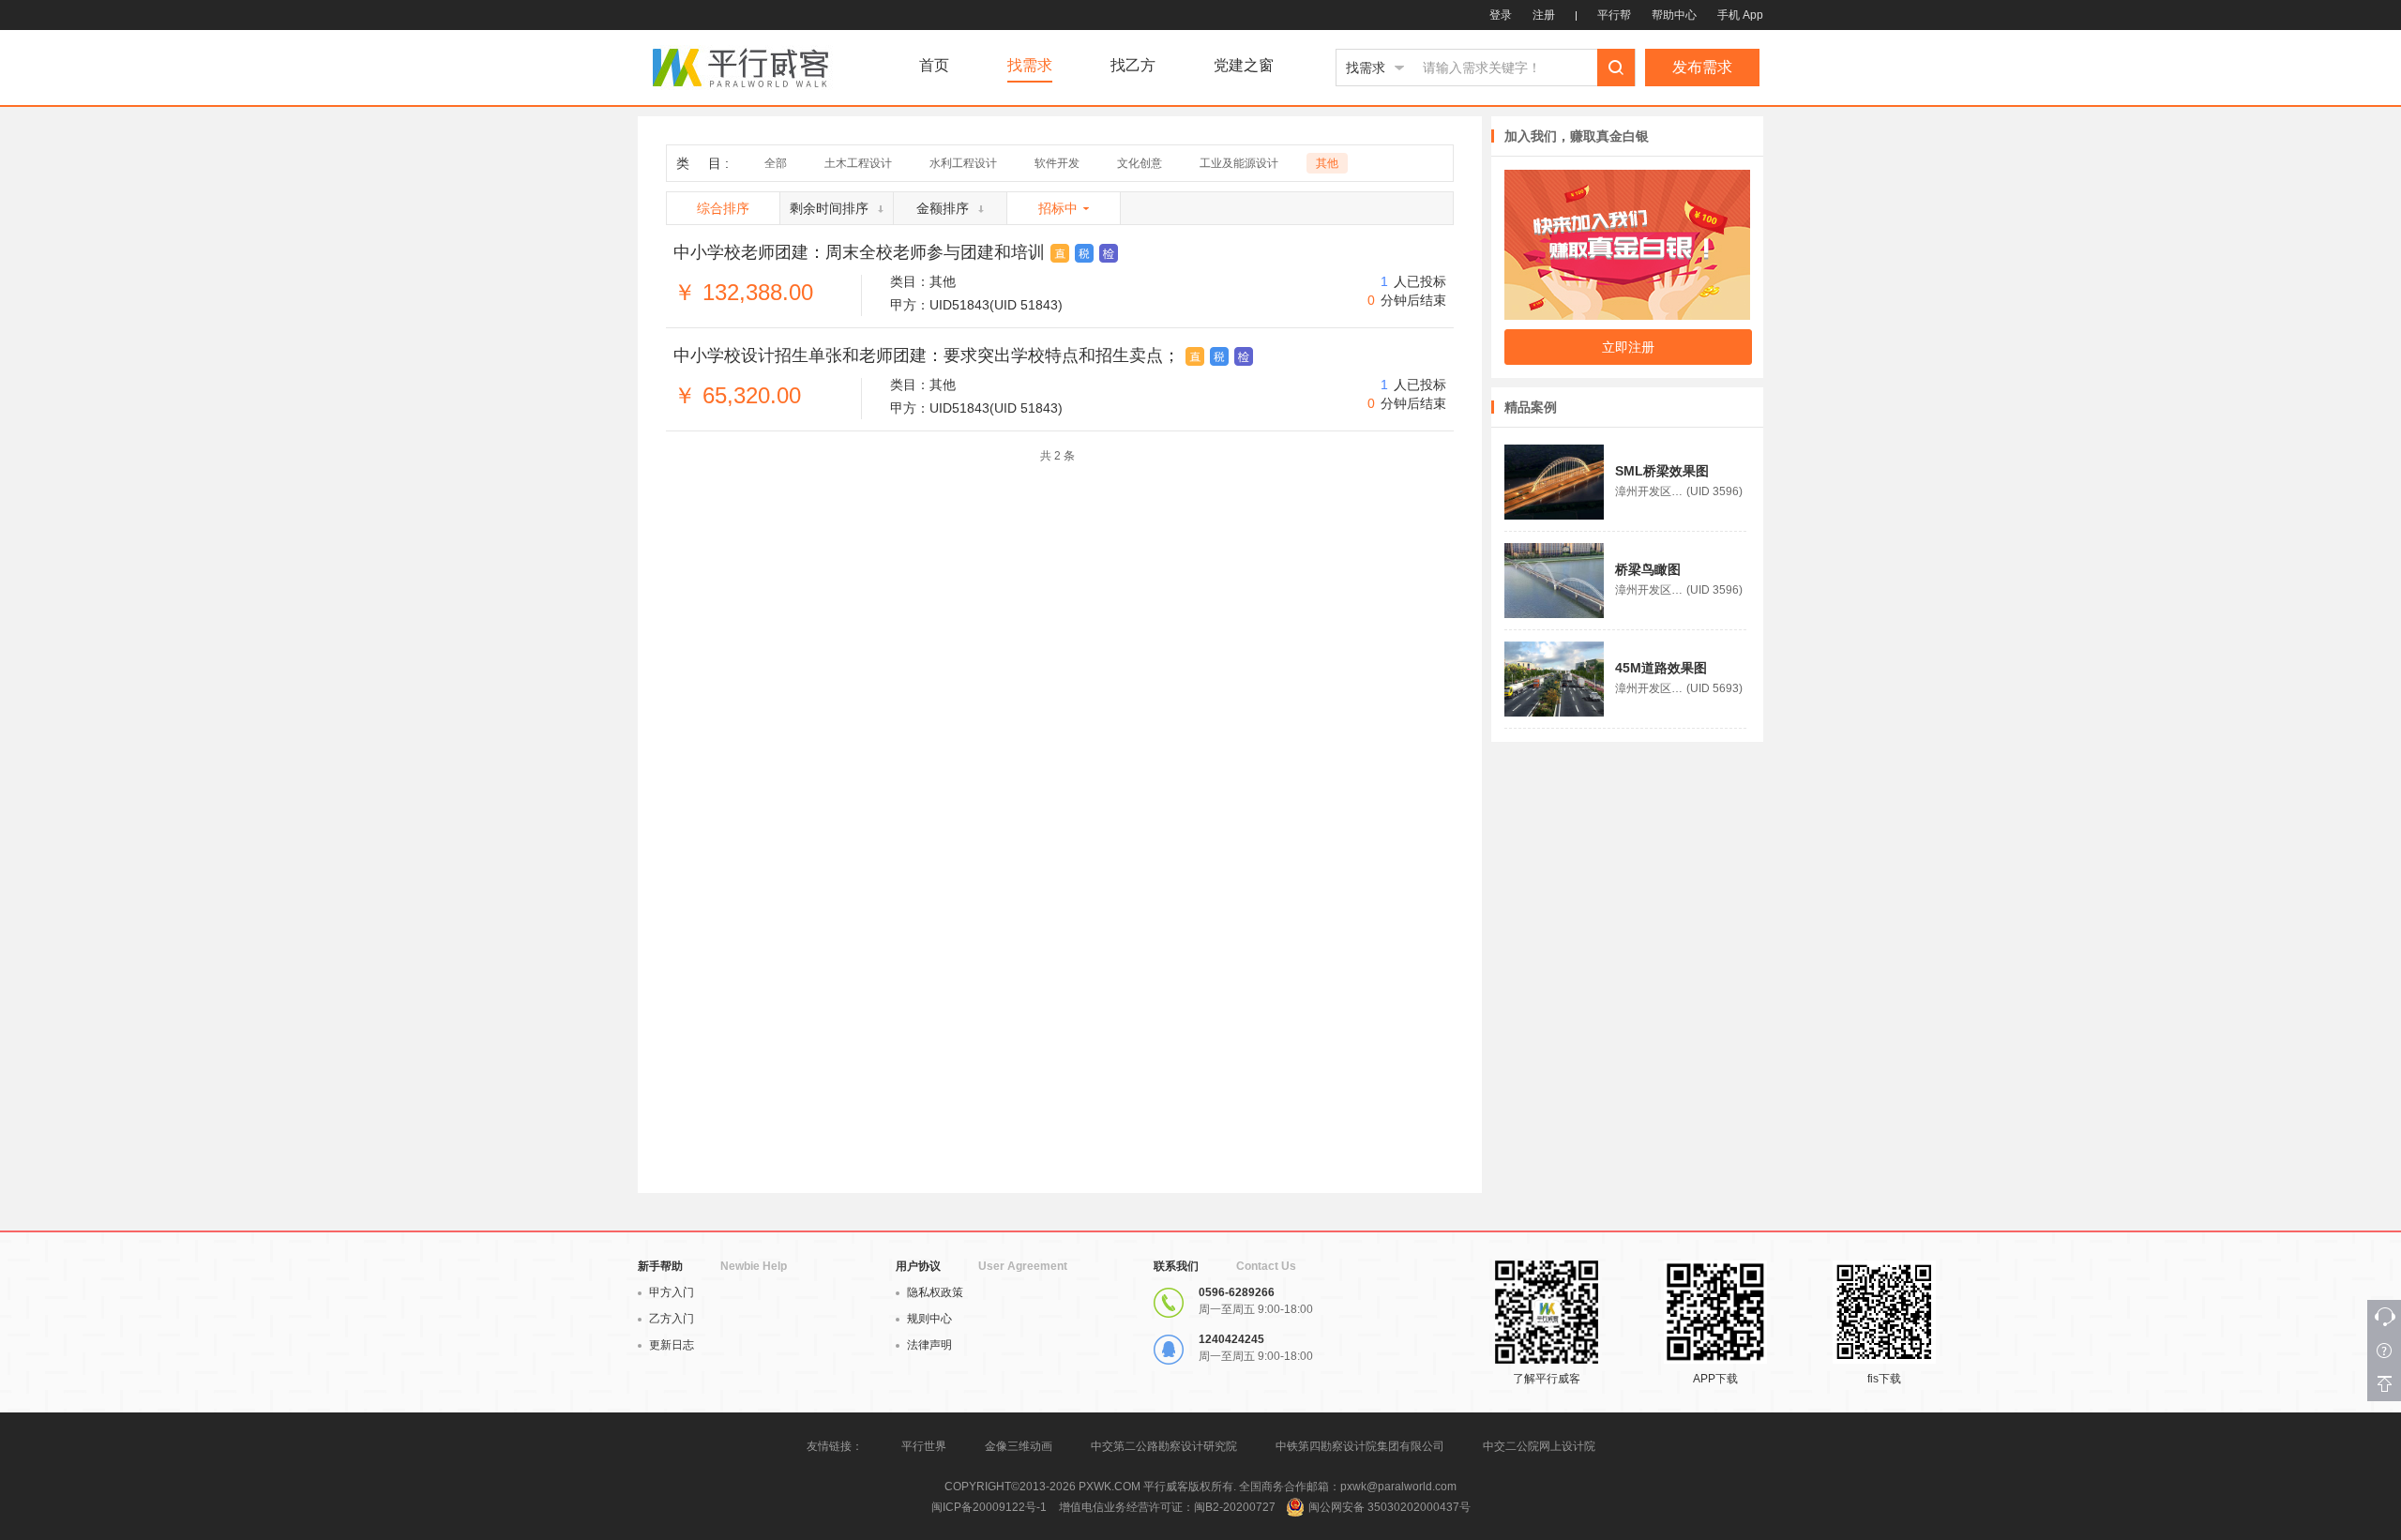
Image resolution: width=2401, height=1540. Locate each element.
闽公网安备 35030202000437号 (1389, 1507)
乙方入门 (672, 1319)
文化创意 (1140, 163)
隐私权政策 (935, 1292)
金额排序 (943, 208)
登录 (1501, 15)
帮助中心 (1674, 15)
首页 (934, 66)
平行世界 (924, 1446)
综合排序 (723, 208)
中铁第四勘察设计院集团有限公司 (1360, 1446)
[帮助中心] (2384, 1351)
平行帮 (1614, 15)
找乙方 (1133, 66)
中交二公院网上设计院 (1539, 1446)
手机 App (1740, 15)
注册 (1544, 15)
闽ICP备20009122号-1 (989, 1507)
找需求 (1030, 66)
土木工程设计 (858, 163)
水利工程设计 (963, 163)
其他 (1327, 163)
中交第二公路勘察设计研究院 (1165, 1446)
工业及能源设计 (1239, 163)
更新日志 (672, 1345)
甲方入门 (672, 1292)
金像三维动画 (1019, 1446)
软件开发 (1057, 163)
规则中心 (929, 1319)
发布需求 (1702, 67)
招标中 (1058, 208)
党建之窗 (1244, 66)
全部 (776, 163)
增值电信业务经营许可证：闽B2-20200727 (1167, 1507)
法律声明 (929, 1345)
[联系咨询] (2384, 1317)
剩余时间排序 (829, 208)
